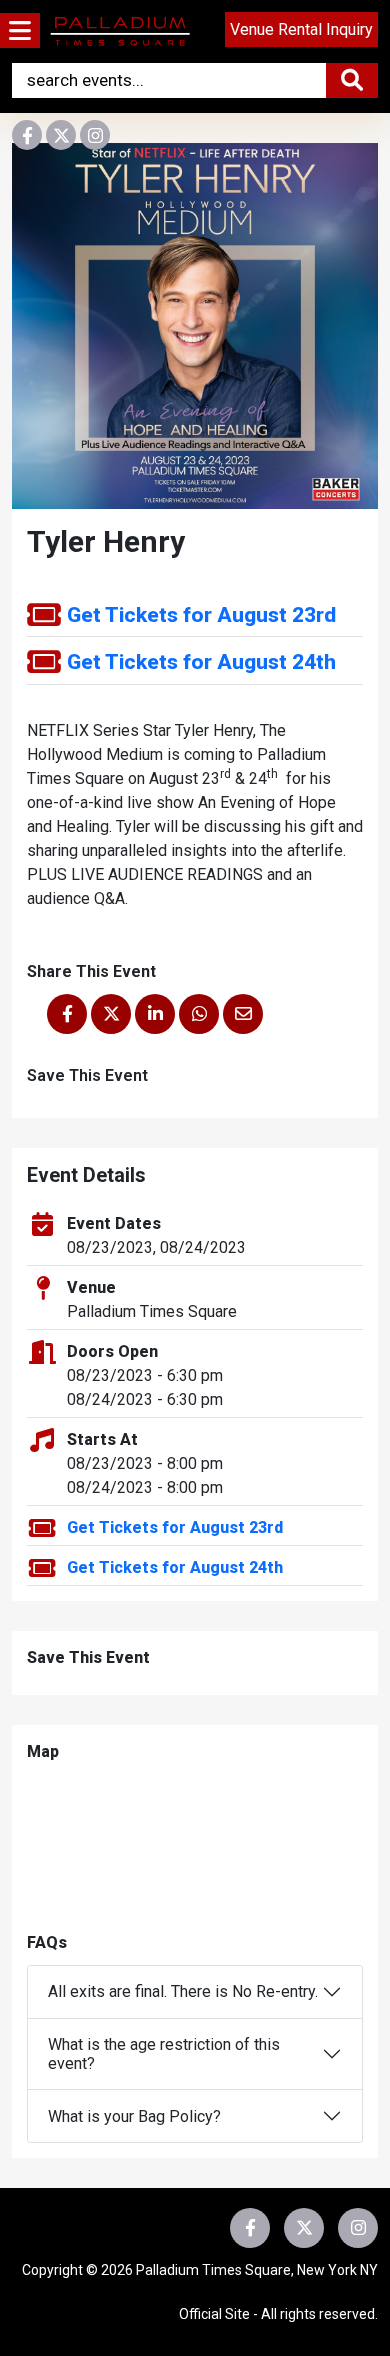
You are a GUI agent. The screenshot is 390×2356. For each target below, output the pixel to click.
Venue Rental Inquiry (301, 29)
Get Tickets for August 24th (201, 662)
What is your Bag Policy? (134, 2116)
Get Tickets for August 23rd (201, 615)
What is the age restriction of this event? (164, 2054)
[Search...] (352, 80)
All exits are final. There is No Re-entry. (183, 1991)
